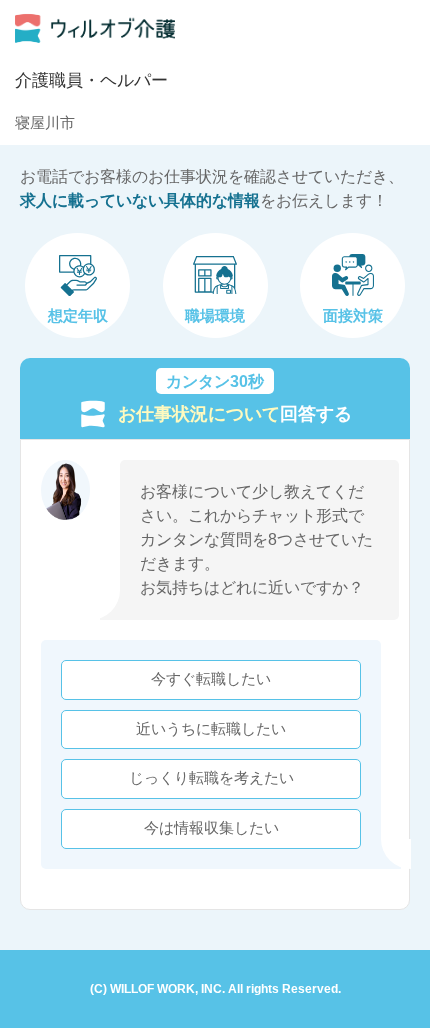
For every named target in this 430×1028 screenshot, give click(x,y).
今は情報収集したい (211, 828)
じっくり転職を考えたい (211, 778)
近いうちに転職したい (211, 729)
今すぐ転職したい (211, 679)
